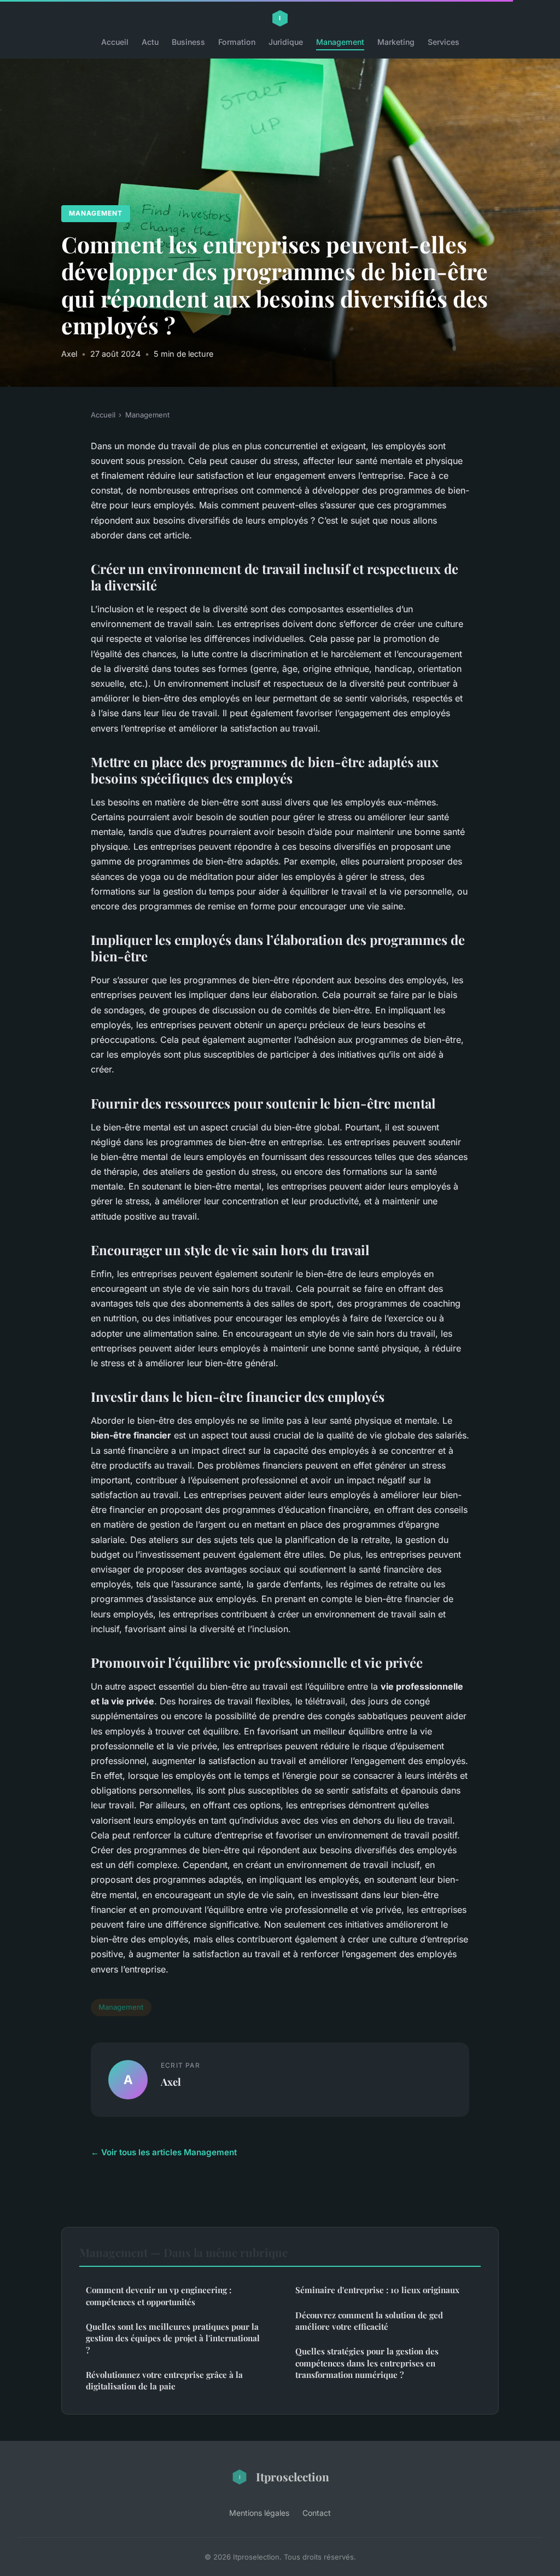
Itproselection (293, 2476)
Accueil (115, 42)
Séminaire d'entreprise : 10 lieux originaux (377, 2290)
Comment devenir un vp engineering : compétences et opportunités (159, 2296)
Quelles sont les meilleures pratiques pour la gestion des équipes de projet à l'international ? (173, 2338)
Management (340, 42)
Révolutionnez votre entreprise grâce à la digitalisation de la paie (164, 2380)
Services (444, 42)
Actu (150, 42)
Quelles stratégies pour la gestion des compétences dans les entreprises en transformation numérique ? (367, 2363)
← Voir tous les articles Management (164, 2152)
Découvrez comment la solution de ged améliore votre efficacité (369, 2321)
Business (188, 42)
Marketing (396, 42)
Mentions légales (259, 2513)
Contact (317, 2513)
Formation (237, 42)
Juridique (286, 42)
